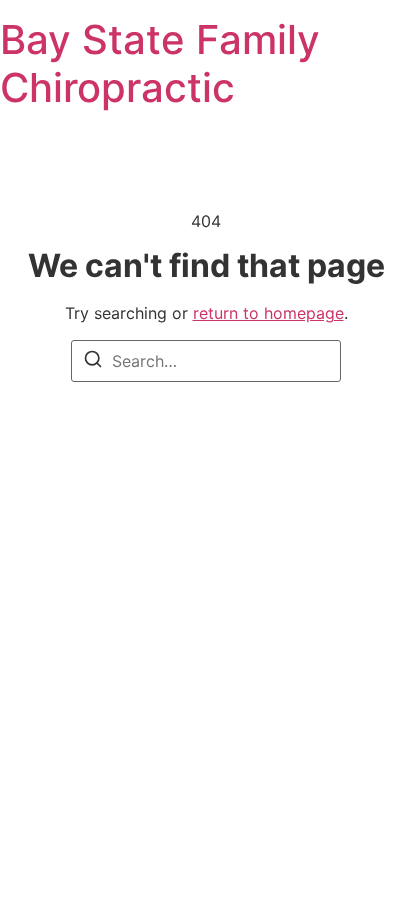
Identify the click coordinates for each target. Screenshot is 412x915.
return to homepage (268, 313)
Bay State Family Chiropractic (160, 63)
